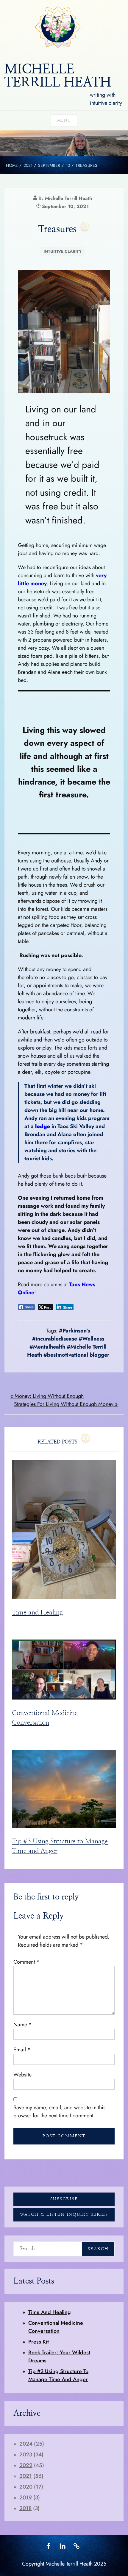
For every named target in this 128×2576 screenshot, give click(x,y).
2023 (26, 2455)
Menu (64, 120)
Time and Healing (37, 1613)
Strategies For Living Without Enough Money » (66, 1404)
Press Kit (39, 2342)
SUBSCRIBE (64, 2199)
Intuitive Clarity (63, 251)
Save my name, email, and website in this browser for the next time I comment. (59, 2112)
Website (22, 2075)
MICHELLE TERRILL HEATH (58, 76)
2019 (26, 2498)
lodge (43, 1126)
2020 (26, 2487)
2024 (26, 2444)
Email (22, 2050)
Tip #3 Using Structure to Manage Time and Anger (58, 2375)
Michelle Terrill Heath (68, 198)
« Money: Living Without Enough (47, 1396)
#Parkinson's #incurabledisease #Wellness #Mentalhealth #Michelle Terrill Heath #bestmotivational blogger (68, 1343)
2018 (25, 2508)
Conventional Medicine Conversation (56, 2327)
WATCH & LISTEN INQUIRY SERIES (64, 2215)
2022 (26, 2465)
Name (23, 2025)
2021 (26, 2476)
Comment (26, 1962)
